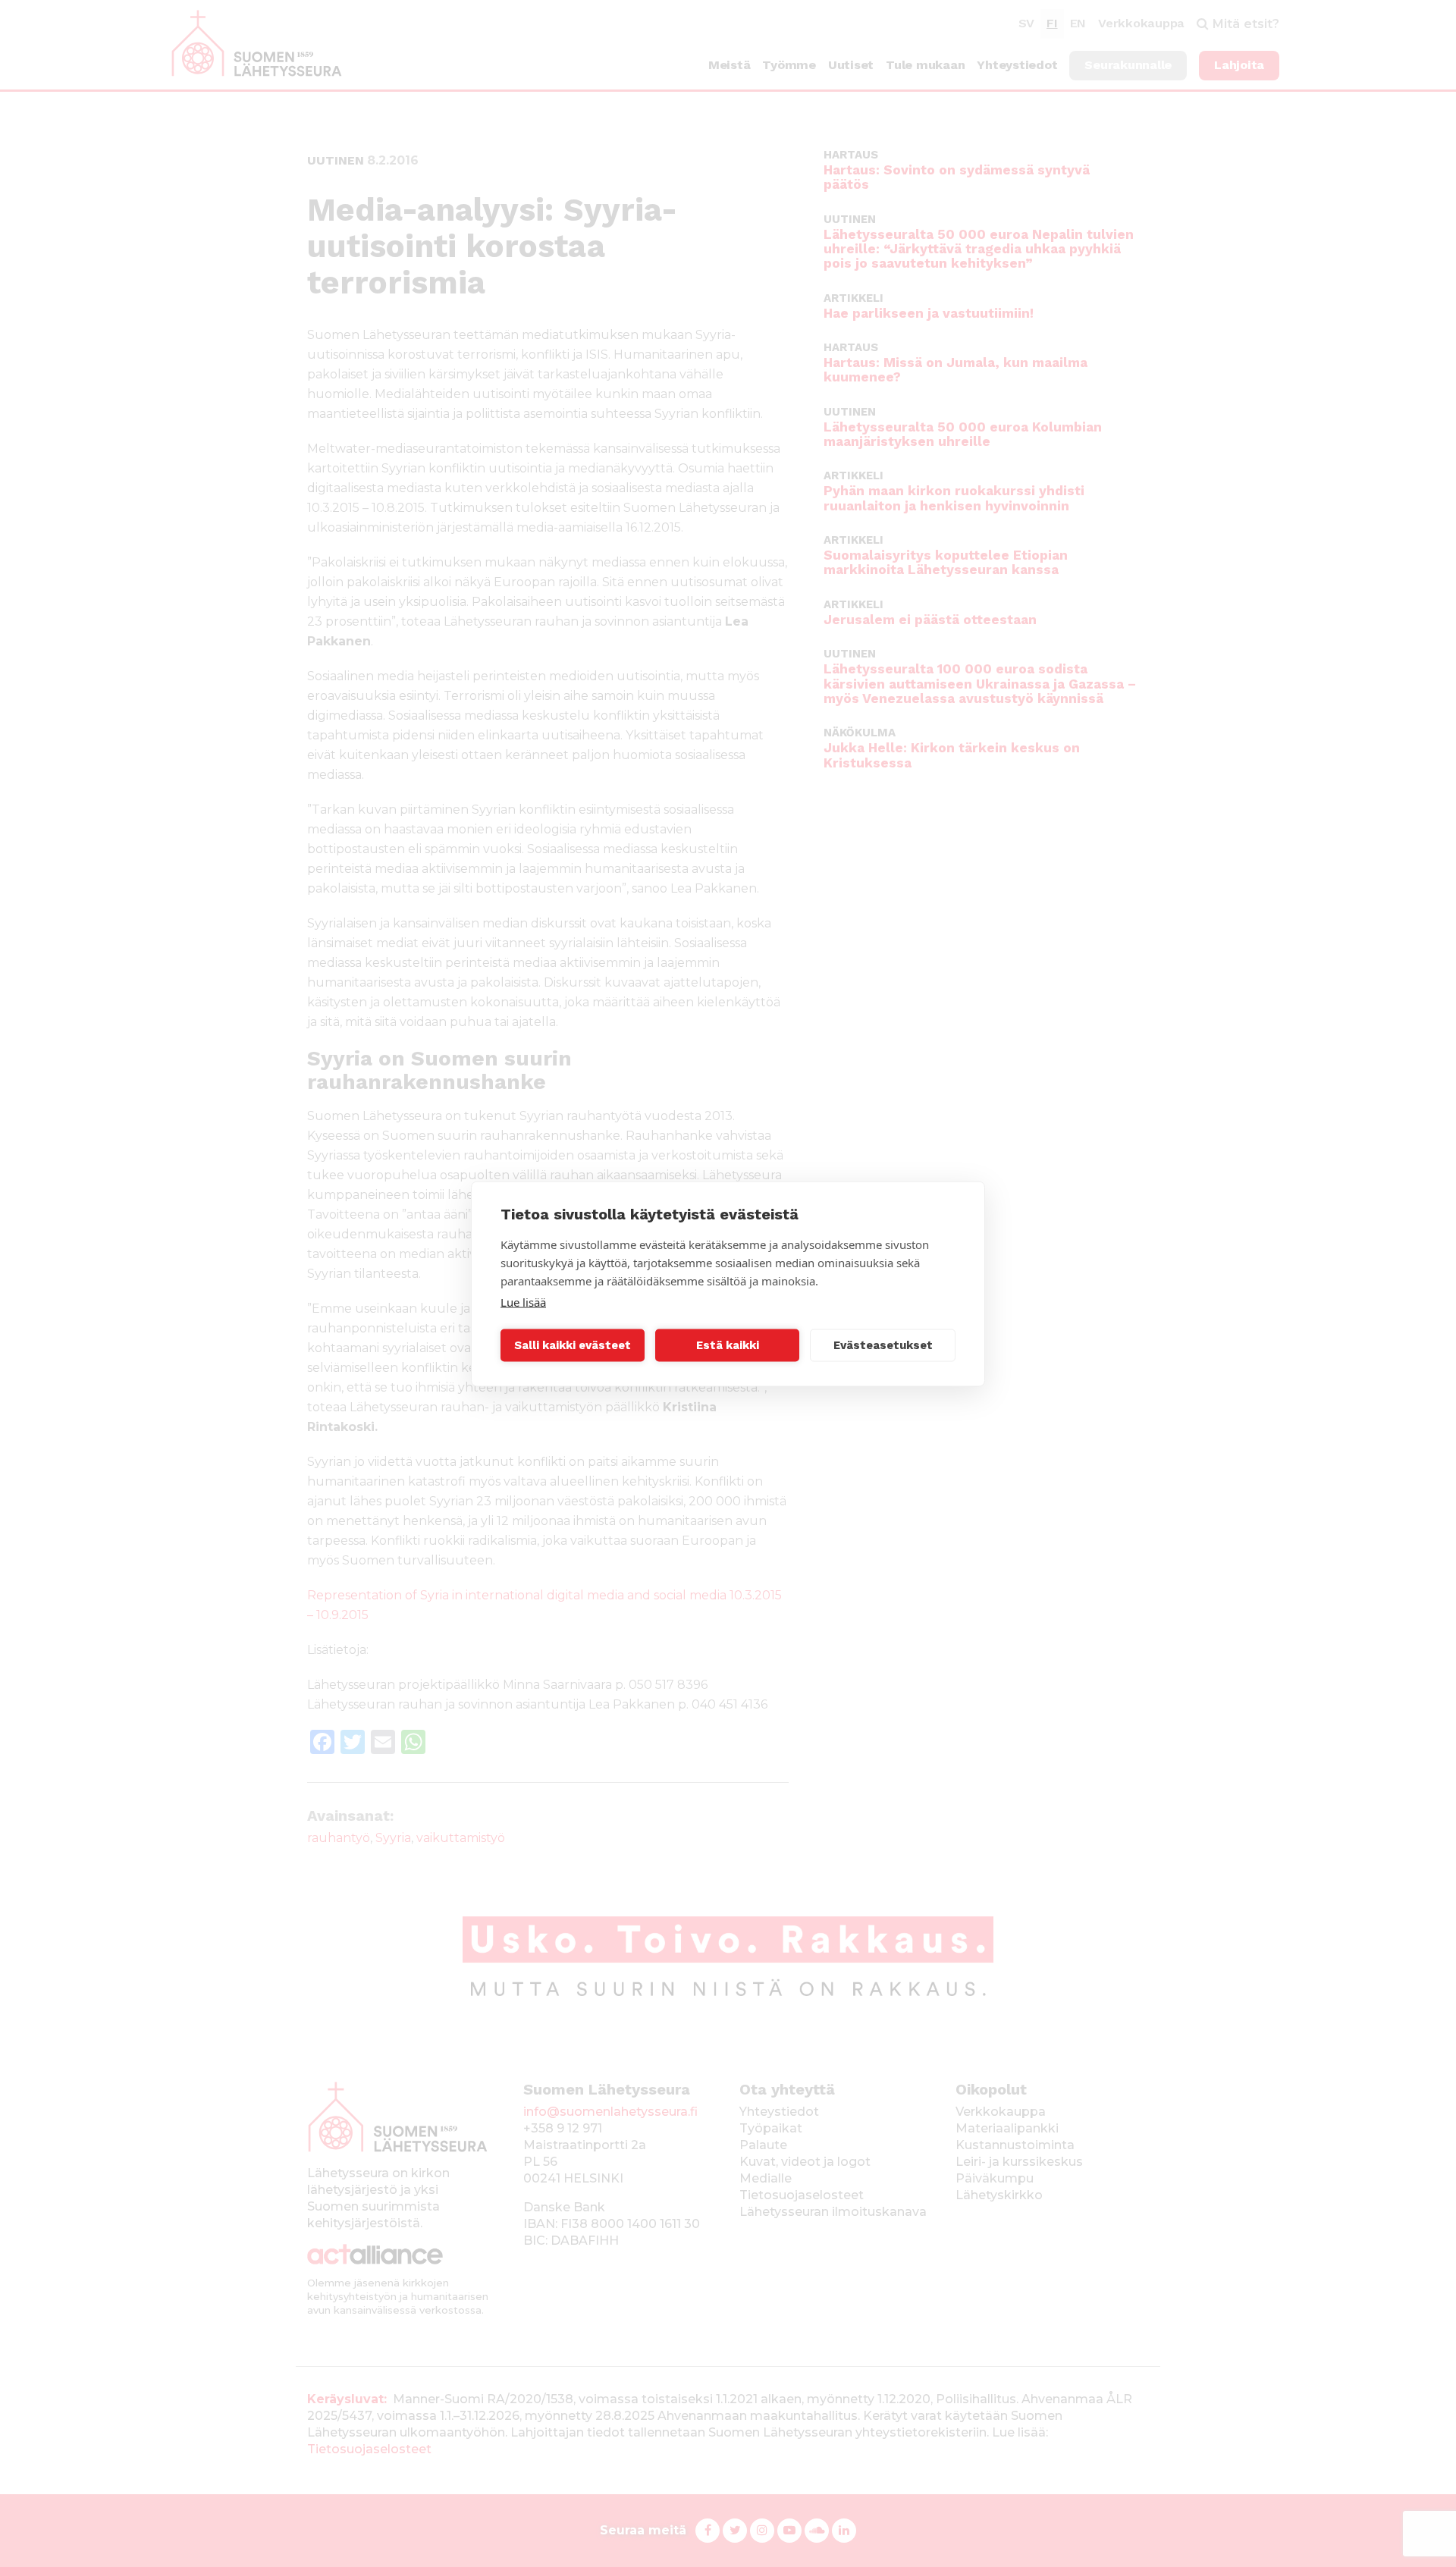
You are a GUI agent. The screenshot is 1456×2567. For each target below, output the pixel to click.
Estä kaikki (728, 1345)
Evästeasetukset (883, 1345)
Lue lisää (523, 1301)
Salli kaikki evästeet (573, 1345)
